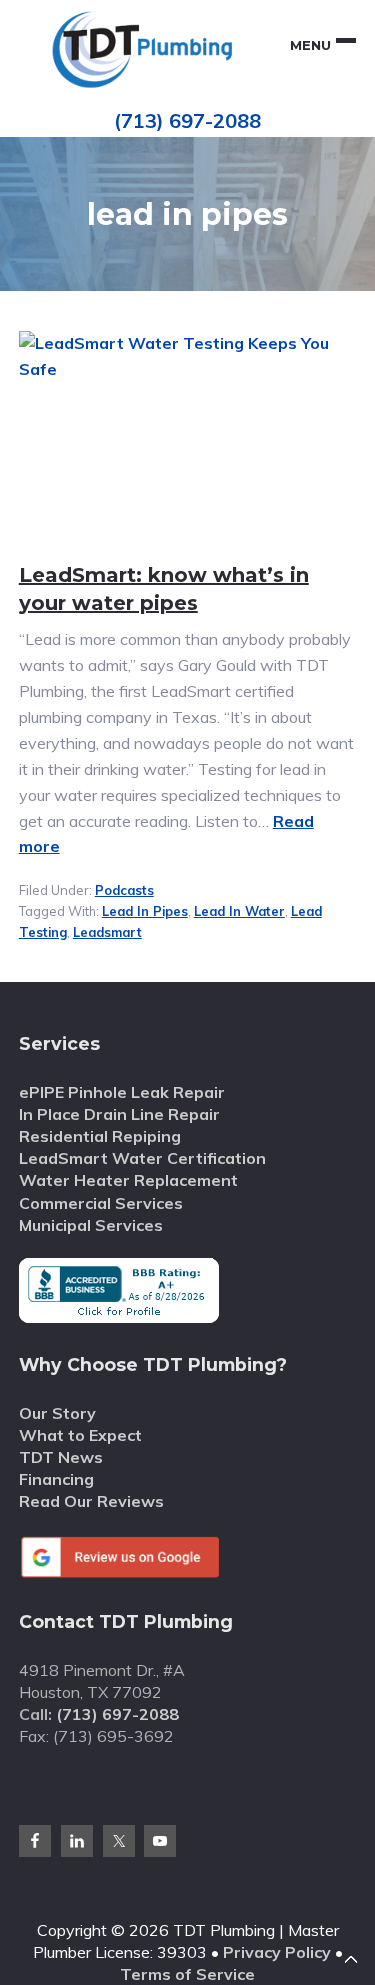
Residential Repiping (100, 1136)
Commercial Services (101, 1203)
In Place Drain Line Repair (119, 1114)
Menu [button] (310, 45)
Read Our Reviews (91, 1501)
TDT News (61, 1457)
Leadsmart (107, 932)
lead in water (239, 911)
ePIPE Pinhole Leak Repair (122, 1092)
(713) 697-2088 (187, 120)
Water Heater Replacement (128, 1180)
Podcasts (124, 890)
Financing (56, 1479)
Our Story (57, 1413)
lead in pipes (145, 911)
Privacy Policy (277, 1952)
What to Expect (80, 1435)
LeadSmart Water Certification (142, 1158)
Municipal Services (91, 1225)
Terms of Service (187, 1974)
